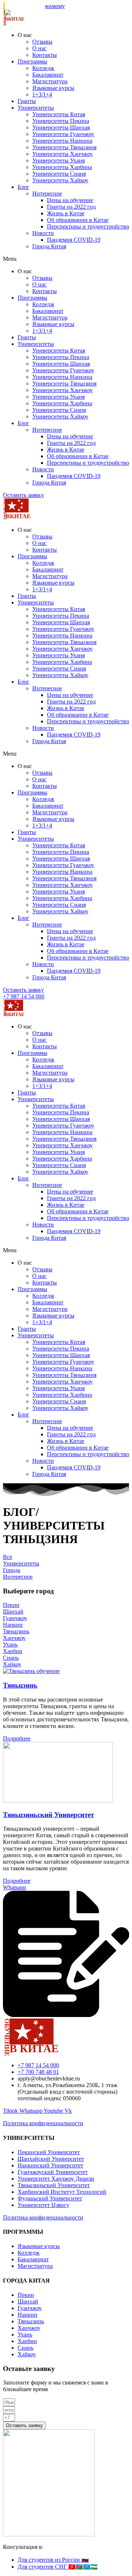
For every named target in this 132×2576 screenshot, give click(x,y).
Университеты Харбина (62, 167)
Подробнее (17, 1738)
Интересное (47, 193)
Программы (32, 61)
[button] (66, 259)
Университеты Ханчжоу (63, 154)
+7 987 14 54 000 (24, 996)
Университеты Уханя (58, 160)
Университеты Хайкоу (60, 180)
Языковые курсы (53, 88)
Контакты (45, 55)
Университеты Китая (59, 114)
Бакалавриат (48, 75)
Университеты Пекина (61, 121)
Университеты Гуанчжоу (63, 134)
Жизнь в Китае (66, 213)
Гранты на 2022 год (71, 207)
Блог (23, 187)
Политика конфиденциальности (43, 2123)
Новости (43, 233)
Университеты (36, 108)
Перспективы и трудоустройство (88, 226)
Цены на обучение (70, 200)
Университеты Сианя (59, 174)
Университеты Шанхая (61, 127)
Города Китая (49, 246)
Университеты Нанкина (62, 141)
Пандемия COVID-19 (74, 240)
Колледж (43, 68)
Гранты (27, 101)
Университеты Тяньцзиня (64, 147)
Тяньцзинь (20, 1685)
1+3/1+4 (42, 94)
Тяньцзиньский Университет (48, 1815)
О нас (39, 48)
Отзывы (42, 42)
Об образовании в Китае (78, 220)
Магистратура (50, 81)
